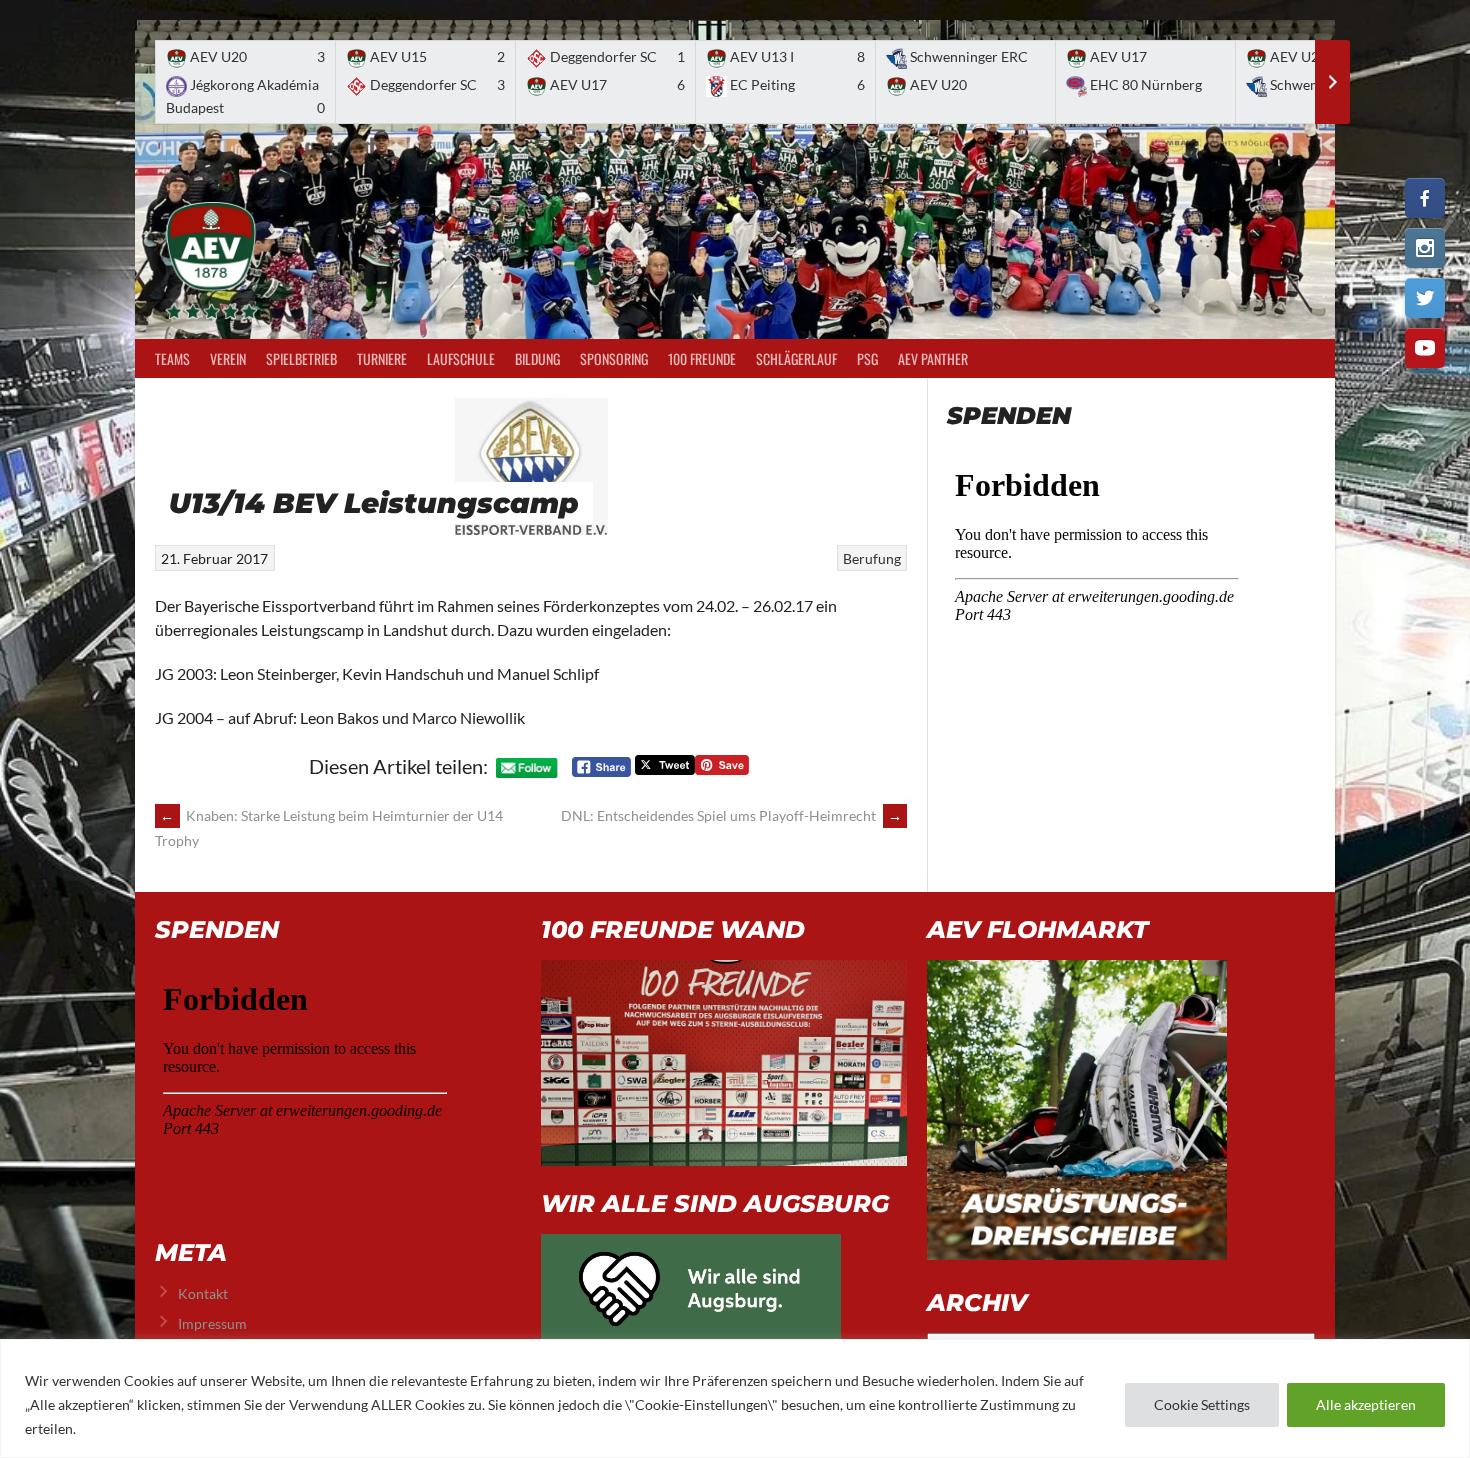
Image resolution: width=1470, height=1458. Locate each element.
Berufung (872, 558)
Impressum (212, 1323)
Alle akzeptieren (1366, 1404)
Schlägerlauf (796, 358)
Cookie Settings (1202, 1404)
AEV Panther (933, 358)
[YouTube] (1425, 348)
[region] (735, 1398)
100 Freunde (702, 358)
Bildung (537, 358)
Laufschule (461, 358)
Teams (172, 358)
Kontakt (203, 1293)
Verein (228, 358)
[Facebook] (1425, 198)
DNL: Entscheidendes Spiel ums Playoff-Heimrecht (731, 815)
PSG (867, 358)
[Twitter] (1425, 298)
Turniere (382, 358)
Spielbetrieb (301, 358)
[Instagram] (1425, 248)
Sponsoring (614, 358)
